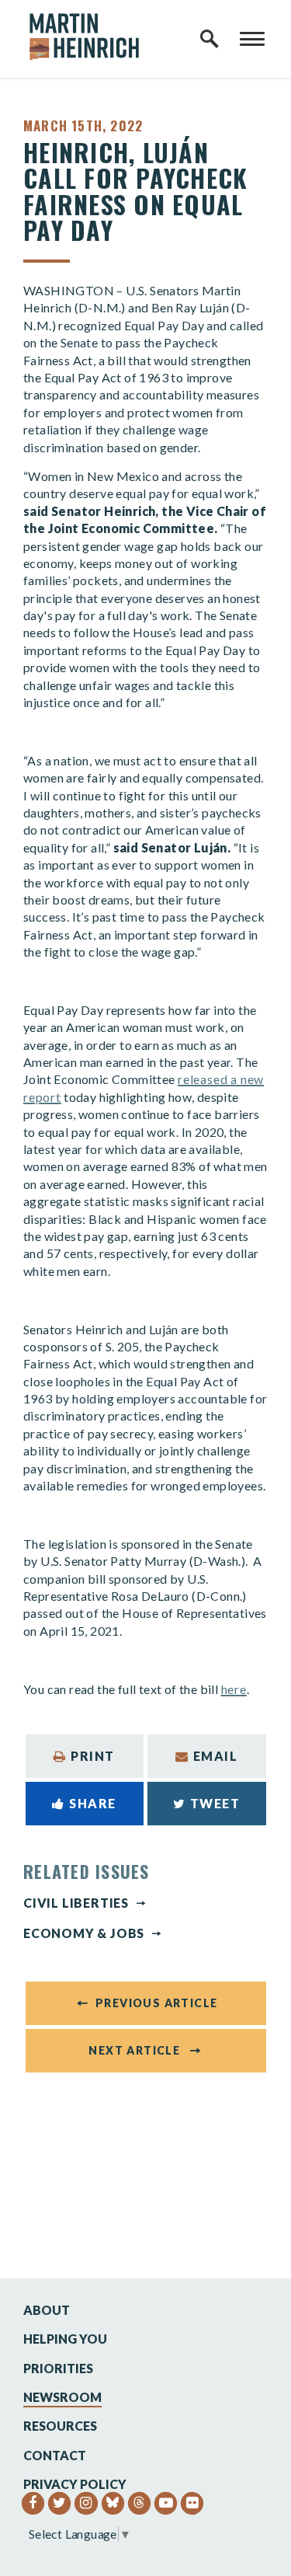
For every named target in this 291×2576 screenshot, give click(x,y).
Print (93, 1756)
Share (93, 1803)
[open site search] (210, 39)
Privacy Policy (75, 2484)
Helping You (65, 2339)
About (47, 2310)
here (234, 1689)
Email (216, 1756)
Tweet (215, 1803)
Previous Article (156, 2003)
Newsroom (62, 2397)
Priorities (58, 2368)
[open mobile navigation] (252, 39)
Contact (55, 2455)
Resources (60, 2426)
